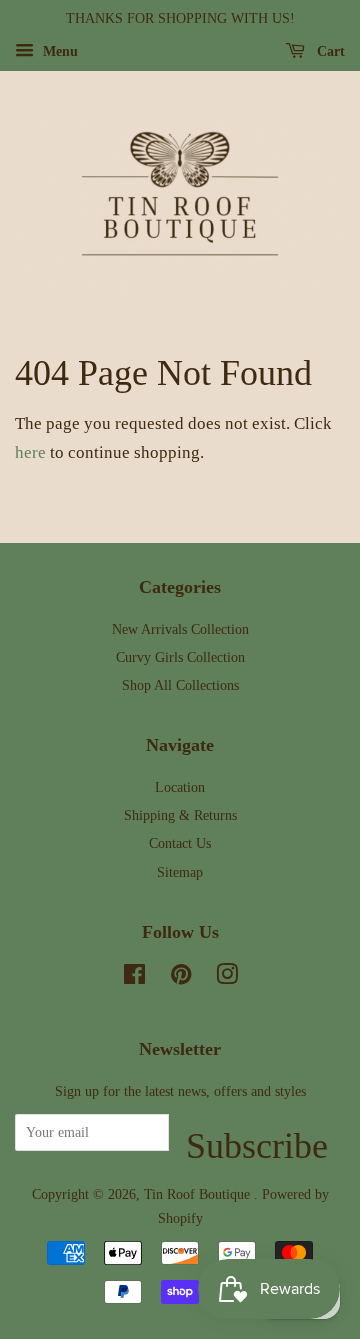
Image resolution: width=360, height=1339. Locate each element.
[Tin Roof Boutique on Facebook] (134, 978)
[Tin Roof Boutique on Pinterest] (181, 978)
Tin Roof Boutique (199, 1194)
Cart (329, 51)
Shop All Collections (180, 685)
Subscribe (257, 1138)
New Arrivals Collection (180, 629)
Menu (58, 51)
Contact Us (180, 843)
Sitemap (180, 872)
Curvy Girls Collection (180, 657)
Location (180, 787)
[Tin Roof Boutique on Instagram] (227, 978)
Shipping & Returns (180, 815)
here (30, 452)
